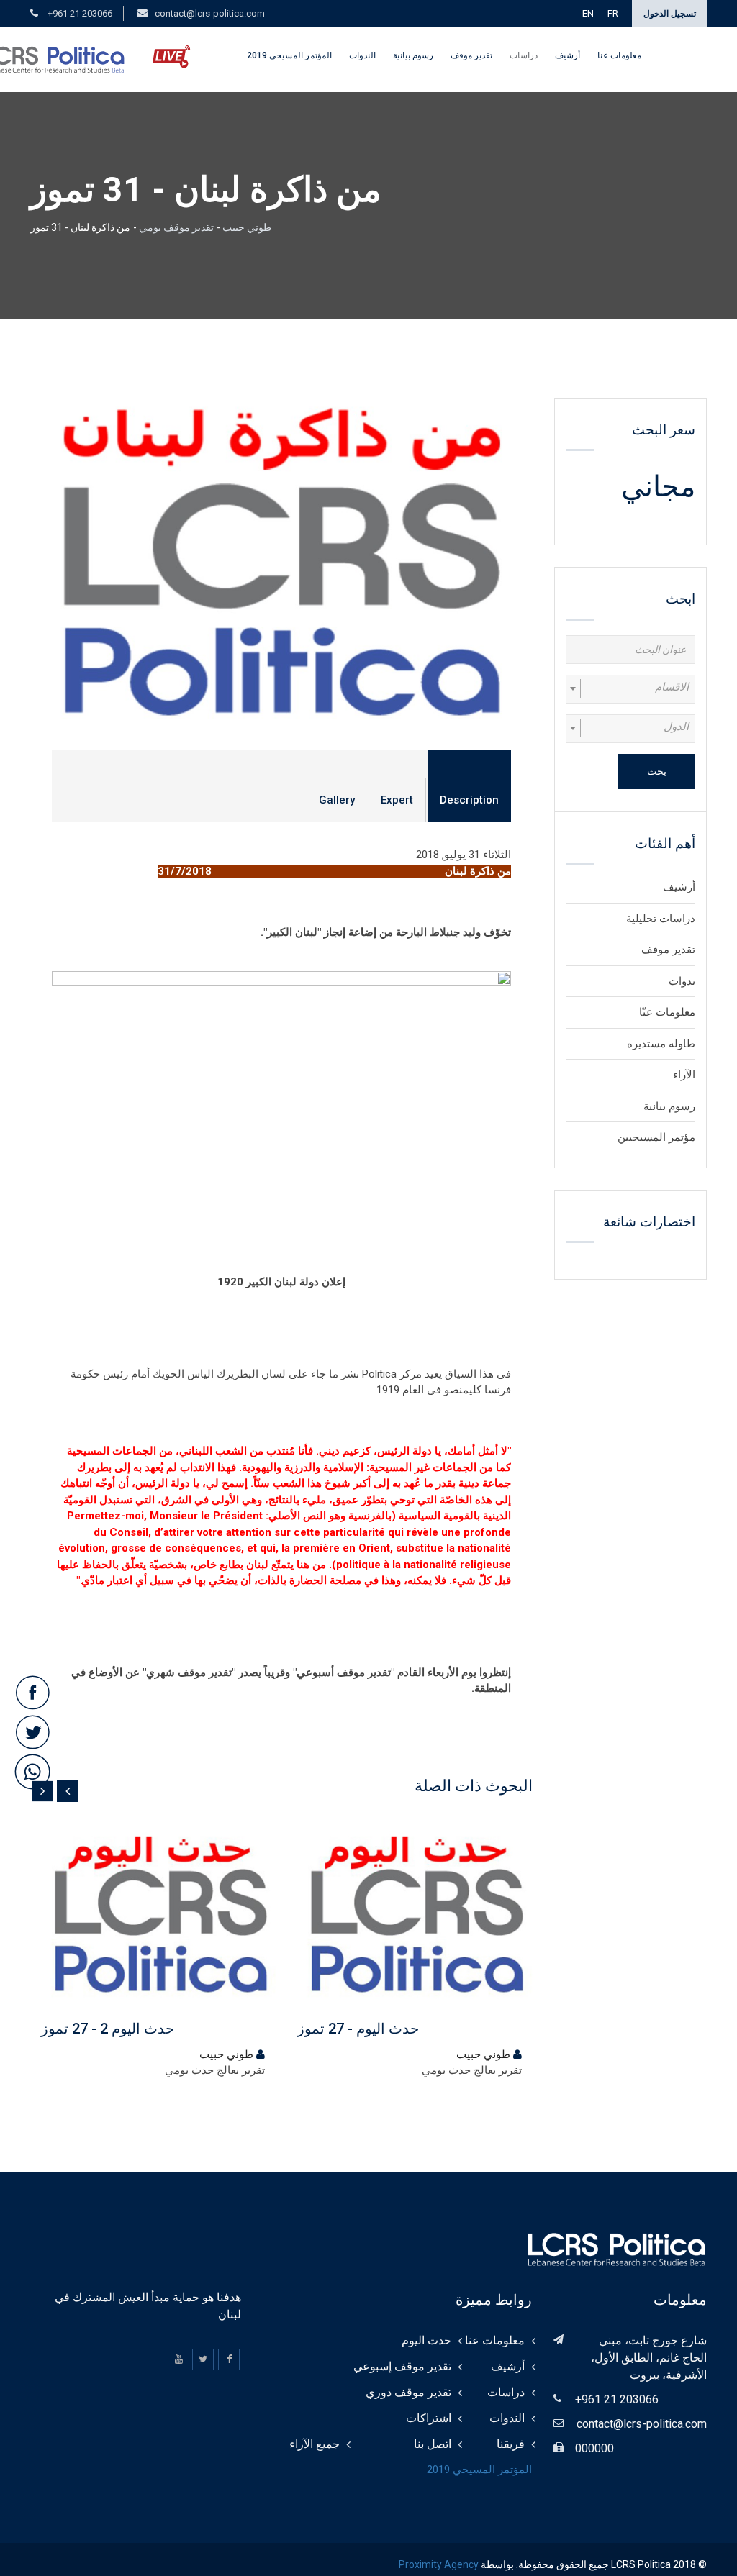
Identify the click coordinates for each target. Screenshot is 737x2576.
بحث (657, 771)
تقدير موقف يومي (176, 227)
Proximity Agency (439, 2564)
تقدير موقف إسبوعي (402, 2366)
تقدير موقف (471, 55)
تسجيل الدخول (670, 14)
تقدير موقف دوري (408, 2392)
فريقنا (511, 2444)
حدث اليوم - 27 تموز (358, 2029)
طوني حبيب (246, 227)
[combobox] (631, 689)
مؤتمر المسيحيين (656, 1137)
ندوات (682, 981)
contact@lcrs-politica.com (210, 13)
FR (613, 13)
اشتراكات (429, 2418)
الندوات (362, 55)
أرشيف (568, 55)
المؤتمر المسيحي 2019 (289, 55)
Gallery (337, 800)
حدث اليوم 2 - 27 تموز (108, 2029)
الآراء (684, 1075)
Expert (397, 800)
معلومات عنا (619, 55)
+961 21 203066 (79, 13)
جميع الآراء (315, 2444)
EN (588, 13)
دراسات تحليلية (661, 919)
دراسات (524, 55)
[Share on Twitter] (32, 1733)
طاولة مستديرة (661, 1044)
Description (469, 800)
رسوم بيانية (413, 55)
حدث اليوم (426, 2340)
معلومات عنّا (667, 1012)
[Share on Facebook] (32, 1693)
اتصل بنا (433, 2444)
